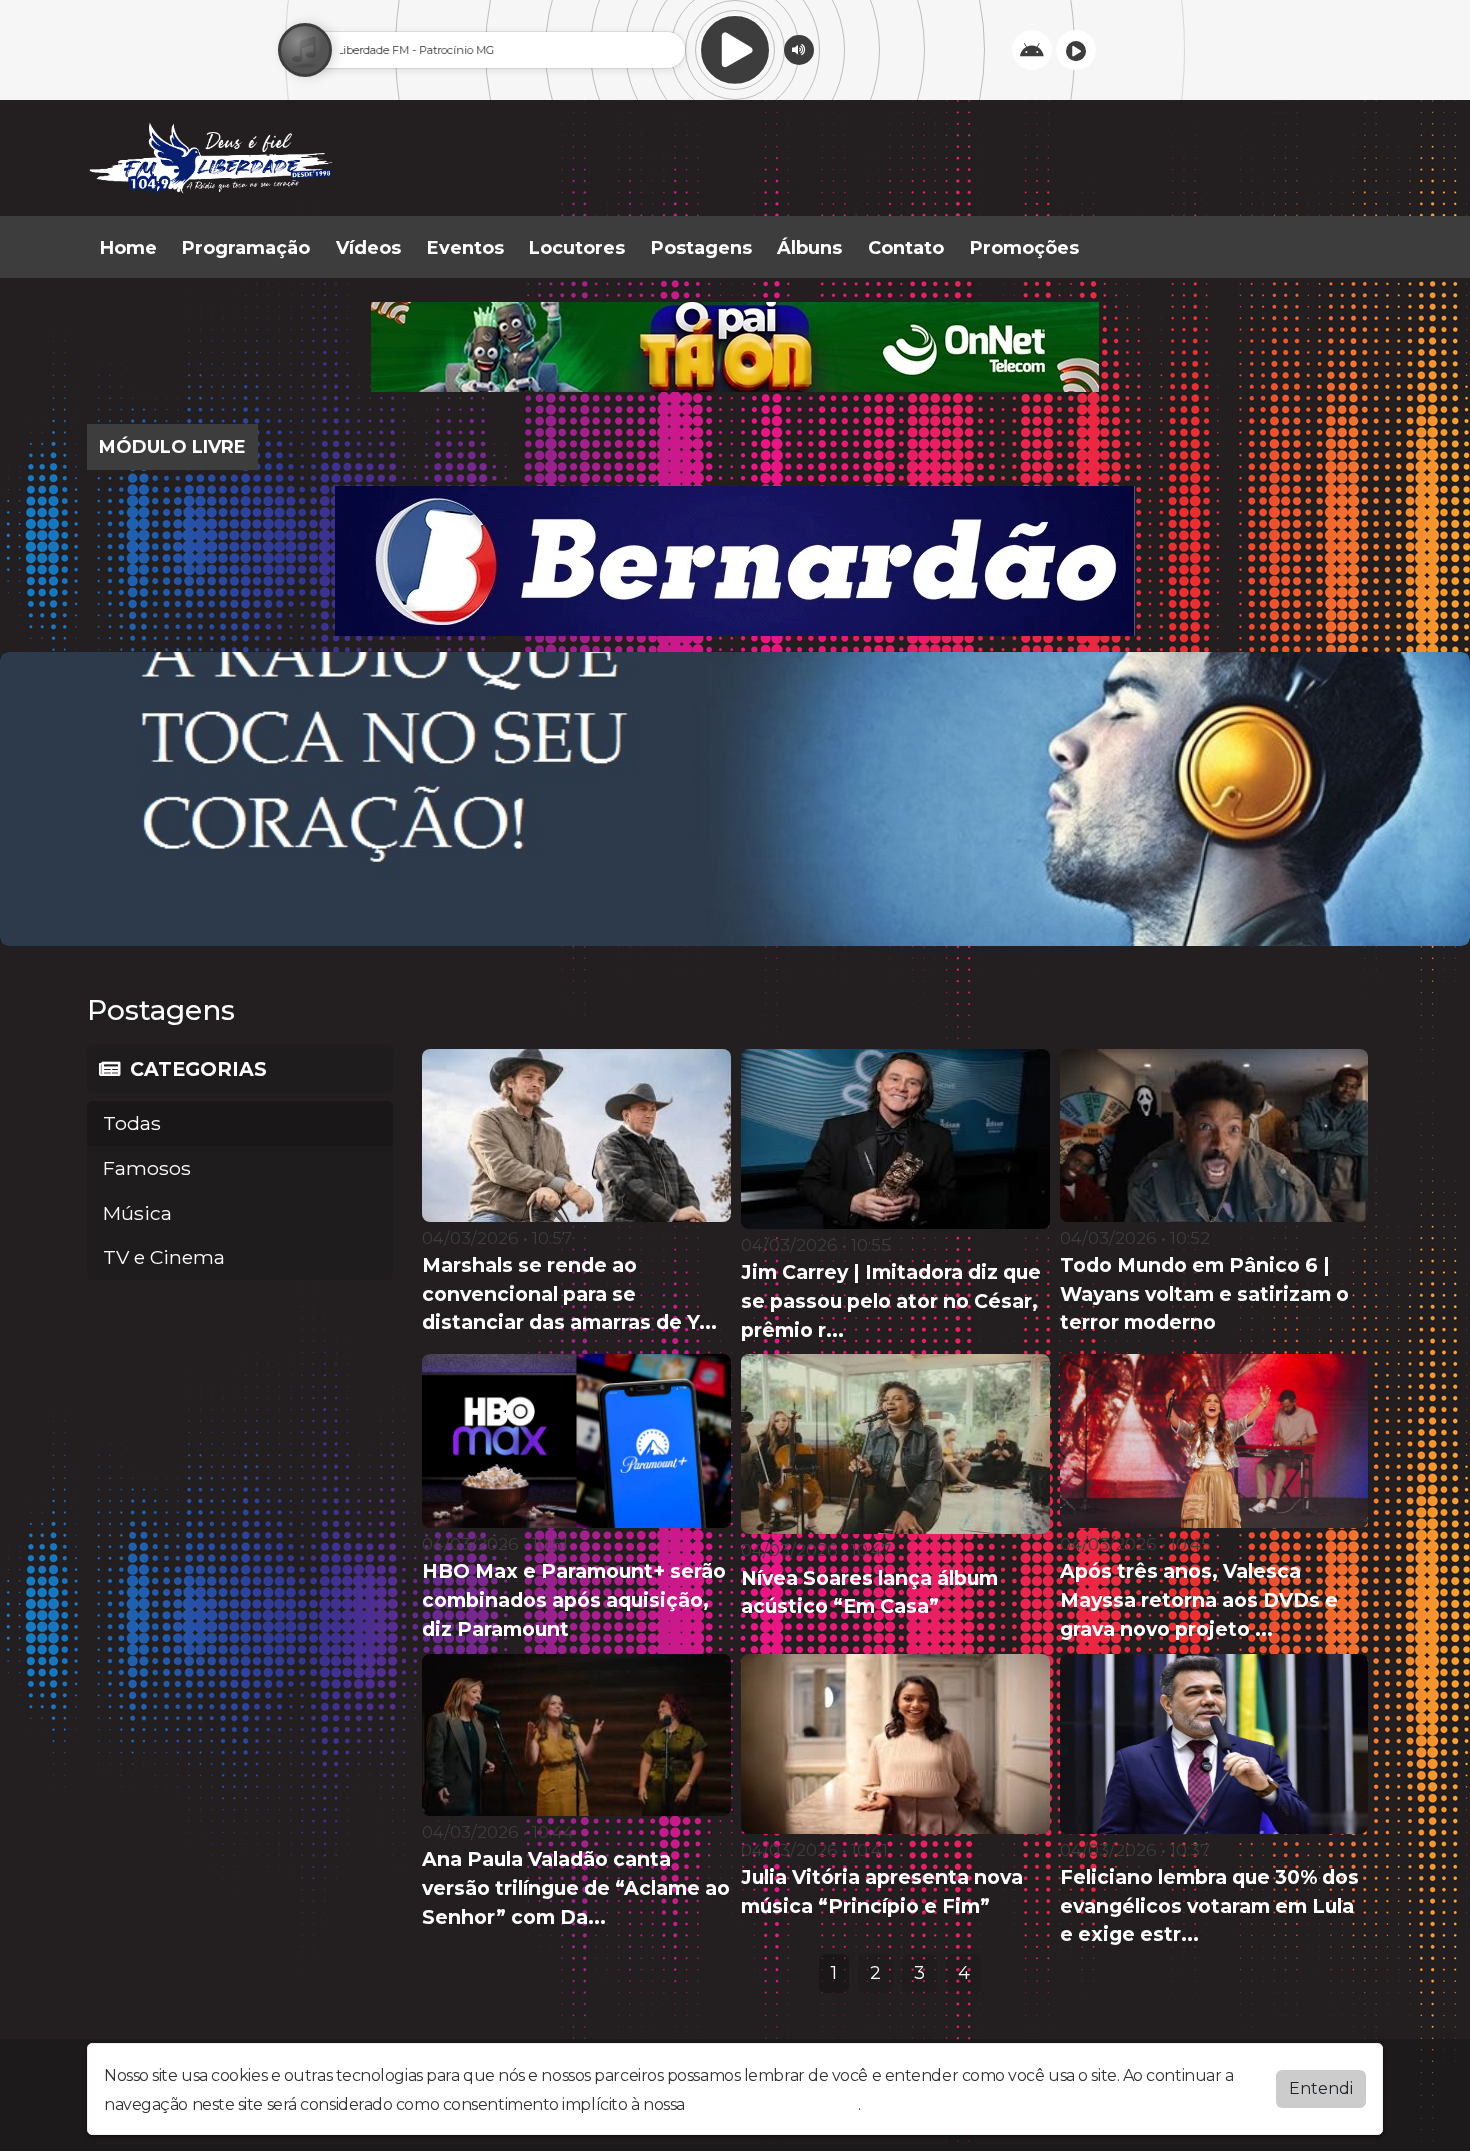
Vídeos (368, 248)
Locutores (577, 248)
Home (128, 248)
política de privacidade (773, 2104)
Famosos (147, 1168)
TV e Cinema (164, 1257)
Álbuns (809, 248)
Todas (132, 1123)
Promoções (1024, 248)
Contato (906, 248)
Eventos (465, 248)
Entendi (1321, 2088)
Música (137, 1213)
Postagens (701, 248)
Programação (246, 248)
